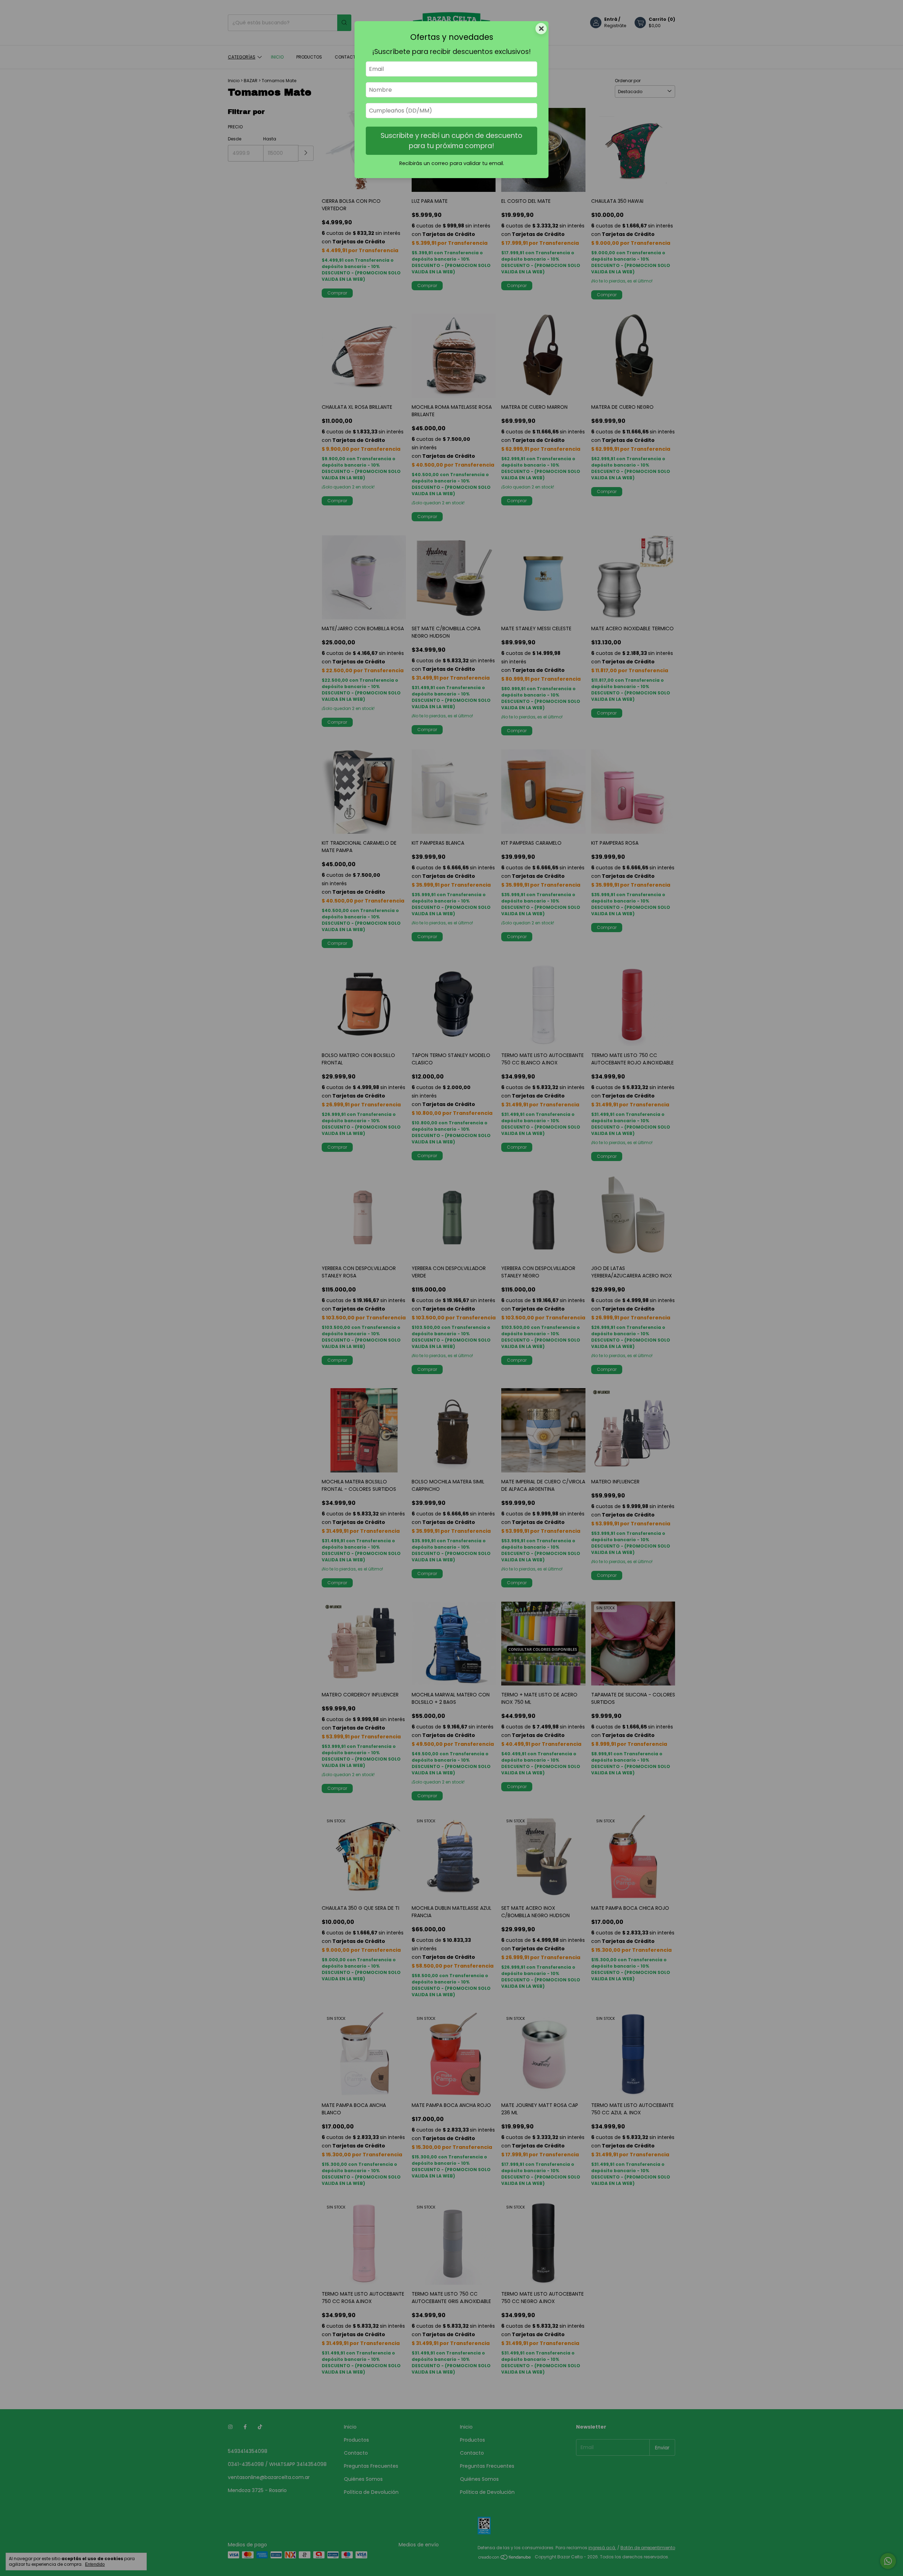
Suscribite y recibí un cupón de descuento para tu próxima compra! (451, 141)
